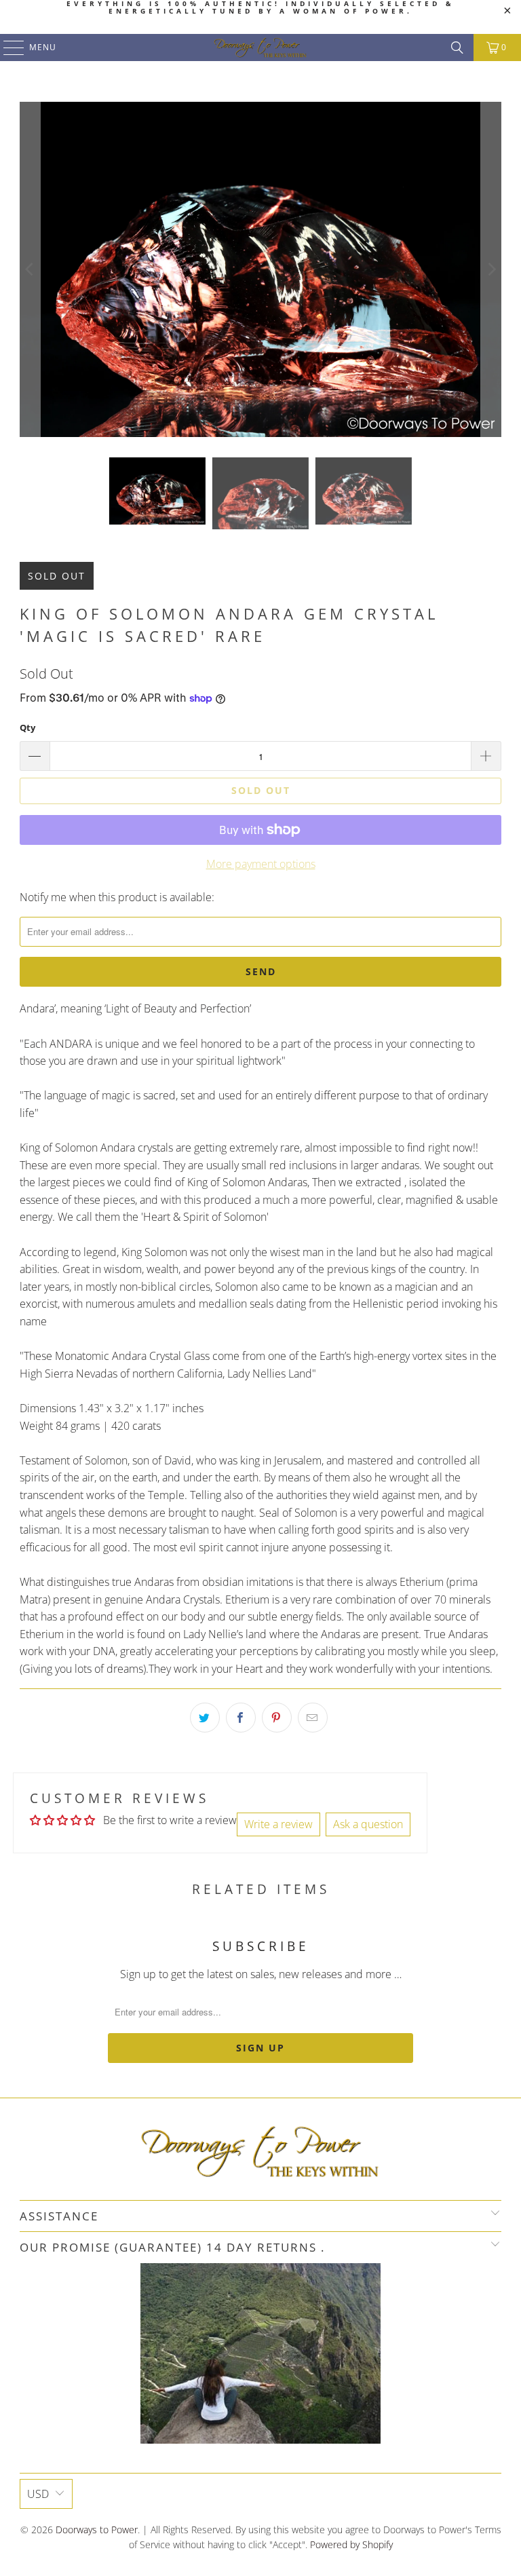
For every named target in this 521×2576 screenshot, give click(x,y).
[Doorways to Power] (260, 48)
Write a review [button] (278, 1824)
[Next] (491, 269)
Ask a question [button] (368, 1824)
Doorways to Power (97, 2530)
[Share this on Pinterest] (277, 1718)
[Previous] (30, 269)
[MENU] (7, 48)
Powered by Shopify (351, 2544)
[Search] (457, 48)
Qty (27, 727)
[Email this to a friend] (313, 1718)
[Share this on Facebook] (241, 1718)
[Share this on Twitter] (205, 1718)
